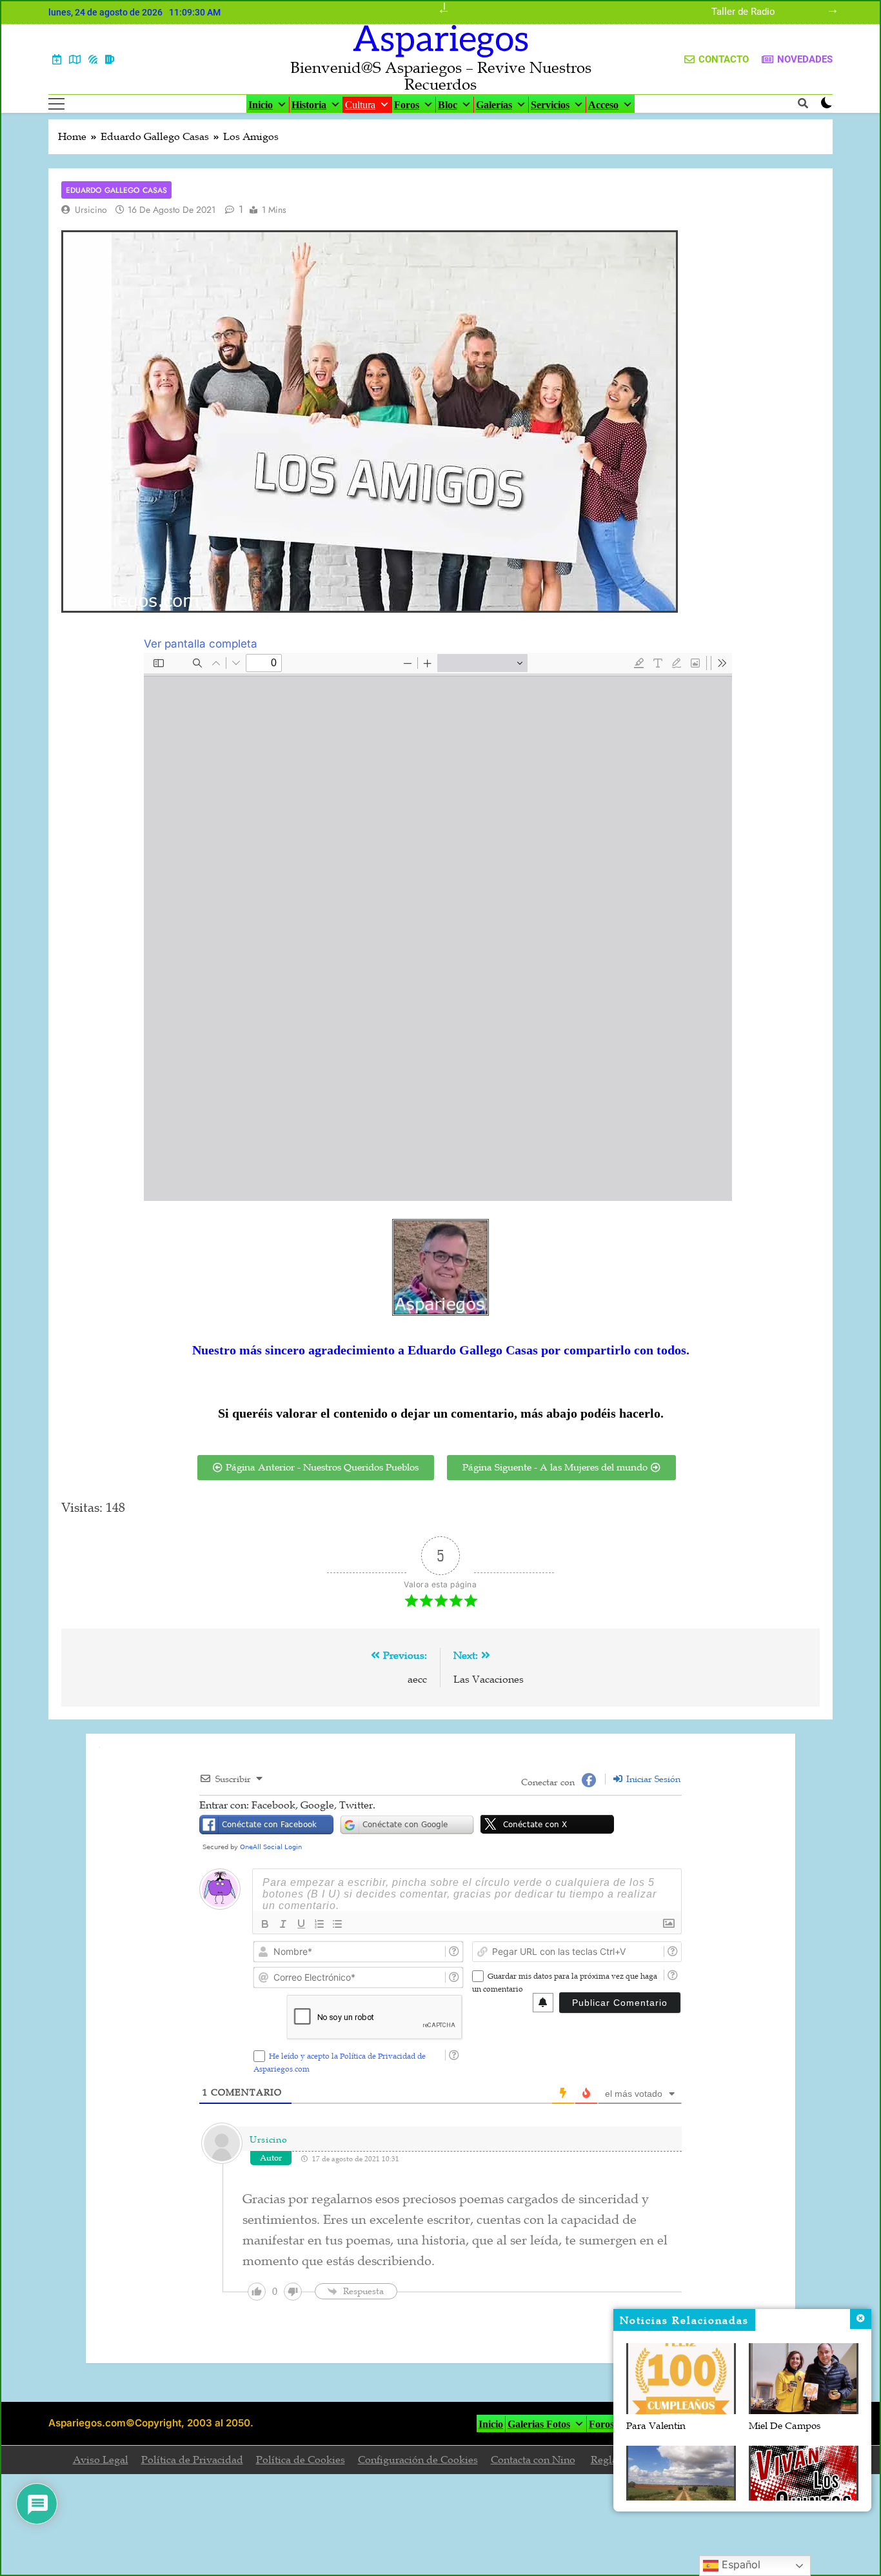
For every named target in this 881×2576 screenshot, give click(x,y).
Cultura (360, 105)
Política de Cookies (301, 2460)
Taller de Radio (743, 12)
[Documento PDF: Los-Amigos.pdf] (438, 927)
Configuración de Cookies (418, 2460)
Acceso (603, 105)
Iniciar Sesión (652, 1779)
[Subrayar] (301, 1924)
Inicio (261, 105)
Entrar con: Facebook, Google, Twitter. (287, 1805)
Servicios (550, 105)
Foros (407, 105)
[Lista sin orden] (337, 1924)
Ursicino (91, 210)
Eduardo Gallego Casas (116, 190)
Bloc (448, 105)
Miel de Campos (785, 2426)
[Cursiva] (283, 1924)
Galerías (494, 105)
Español (739, 2564)
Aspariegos (441, 40)
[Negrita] (265, 1924)
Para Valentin (656, 2426)
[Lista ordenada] (319, 1924)
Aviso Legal (101, 2460)
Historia (309, 105)
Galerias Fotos (539, 2424)
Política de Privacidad (192, 2460)
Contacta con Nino (533, 2460)
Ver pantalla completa (201, 644)
